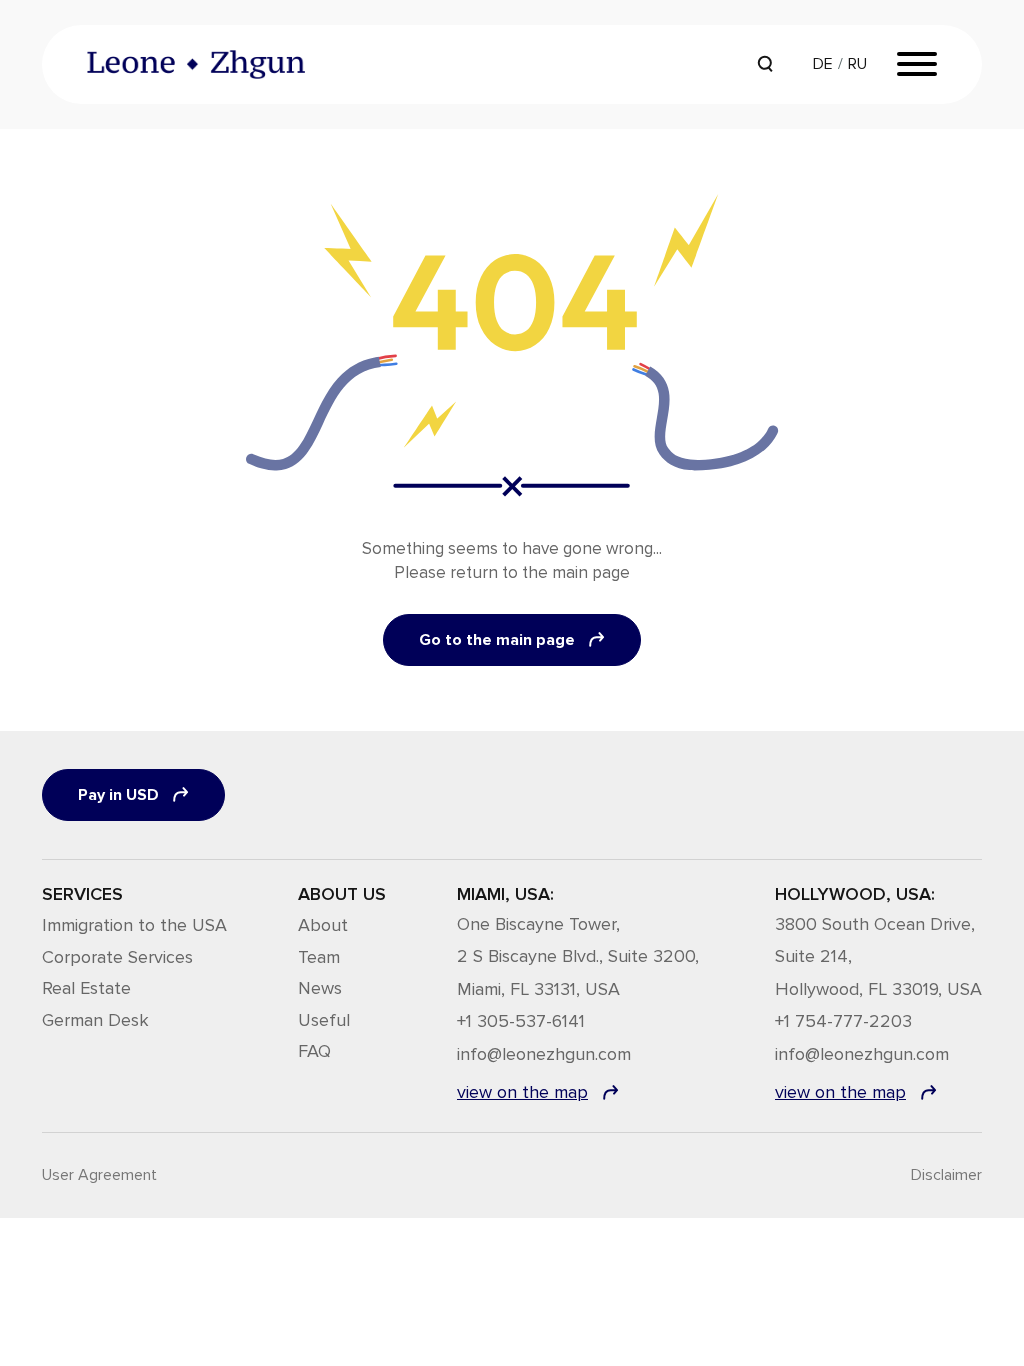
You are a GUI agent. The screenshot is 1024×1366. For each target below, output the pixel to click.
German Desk (95, 1020)
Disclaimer (946, 1175)
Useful (324, 1020)
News (320, 988)
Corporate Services (117, 957)
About (323, 925)
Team (319, 957)
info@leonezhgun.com (544, 1055)
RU (857, 64)
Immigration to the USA (134, 925)
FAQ (314, 1051)
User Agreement (99, 1175)
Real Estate (86, 988)
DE (823, 64)
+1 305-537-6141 (521, 1022)
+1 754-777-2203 (843, 1022)
